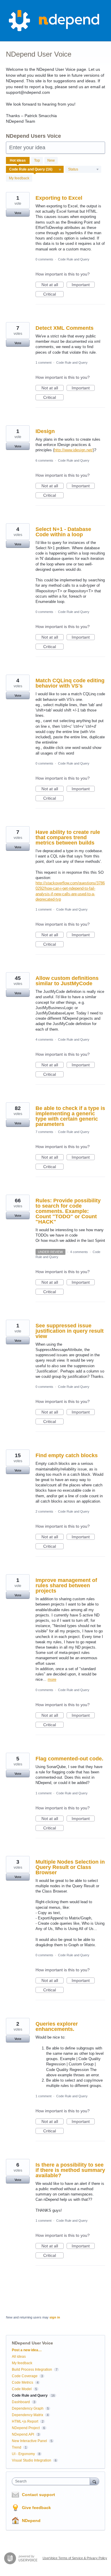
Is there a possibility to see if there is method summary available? (70, 2170)
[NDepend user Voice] (55, 21)
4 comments (44, 1039)
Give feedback (36, 2508)
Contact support (38, 2495)
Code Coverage (25, 2376)
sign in (55, 2317)
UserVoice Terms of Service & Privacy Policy (75, 2558)
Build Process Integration (32, 2370)
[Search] (94, 2481)
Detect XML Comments (65, 328)
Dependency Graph (28, 2408)
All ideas (19, 2357)
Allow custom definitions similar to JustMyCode (67, 981)
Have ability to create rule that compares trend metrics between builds (68, 837)
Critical (53, 294)
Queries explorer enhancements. (57, 2026)
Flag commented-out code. (69, 1759)
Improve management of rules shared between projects (66, 1585)
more (52, 1679)
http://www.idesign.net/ (74, 450)
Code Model (22, 2389)
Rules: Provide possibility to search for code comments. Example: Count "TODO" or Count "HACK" (68, 1211)
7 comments (44, 1132)
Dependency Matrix (28, 2415)
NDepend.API (23, 2434)
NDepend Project (26, 2428)
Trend (17, 2447)
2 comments (44, 1511)
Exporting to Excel (59, 198)
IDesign (45, 431)
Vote (18, 213)
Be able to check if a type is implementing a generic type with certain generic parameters (70, 1116)
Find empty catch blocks (67, 1455)
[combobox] (52, 2481)
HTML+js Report (25, 2421)
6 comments (44, 460)
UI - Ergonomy (23, 2454)
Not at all (53, 285)
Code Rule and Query (74, 259)
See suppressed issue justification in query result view (70, 1331)
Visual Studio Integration (32, 2460)
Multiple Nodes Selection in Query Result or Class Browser (70, 1867)
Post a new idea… (27, 2350)
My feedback (19, 178)
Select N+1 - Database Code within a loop (63, 532)
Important (83, 285)
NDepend (31, 2521)
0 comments (44, 259)
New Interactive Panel (29, 2441)
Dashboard (21, 2402)
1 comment (44, 363)
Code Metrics (22, 2382)
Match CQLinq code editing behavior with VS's (70, 683)
